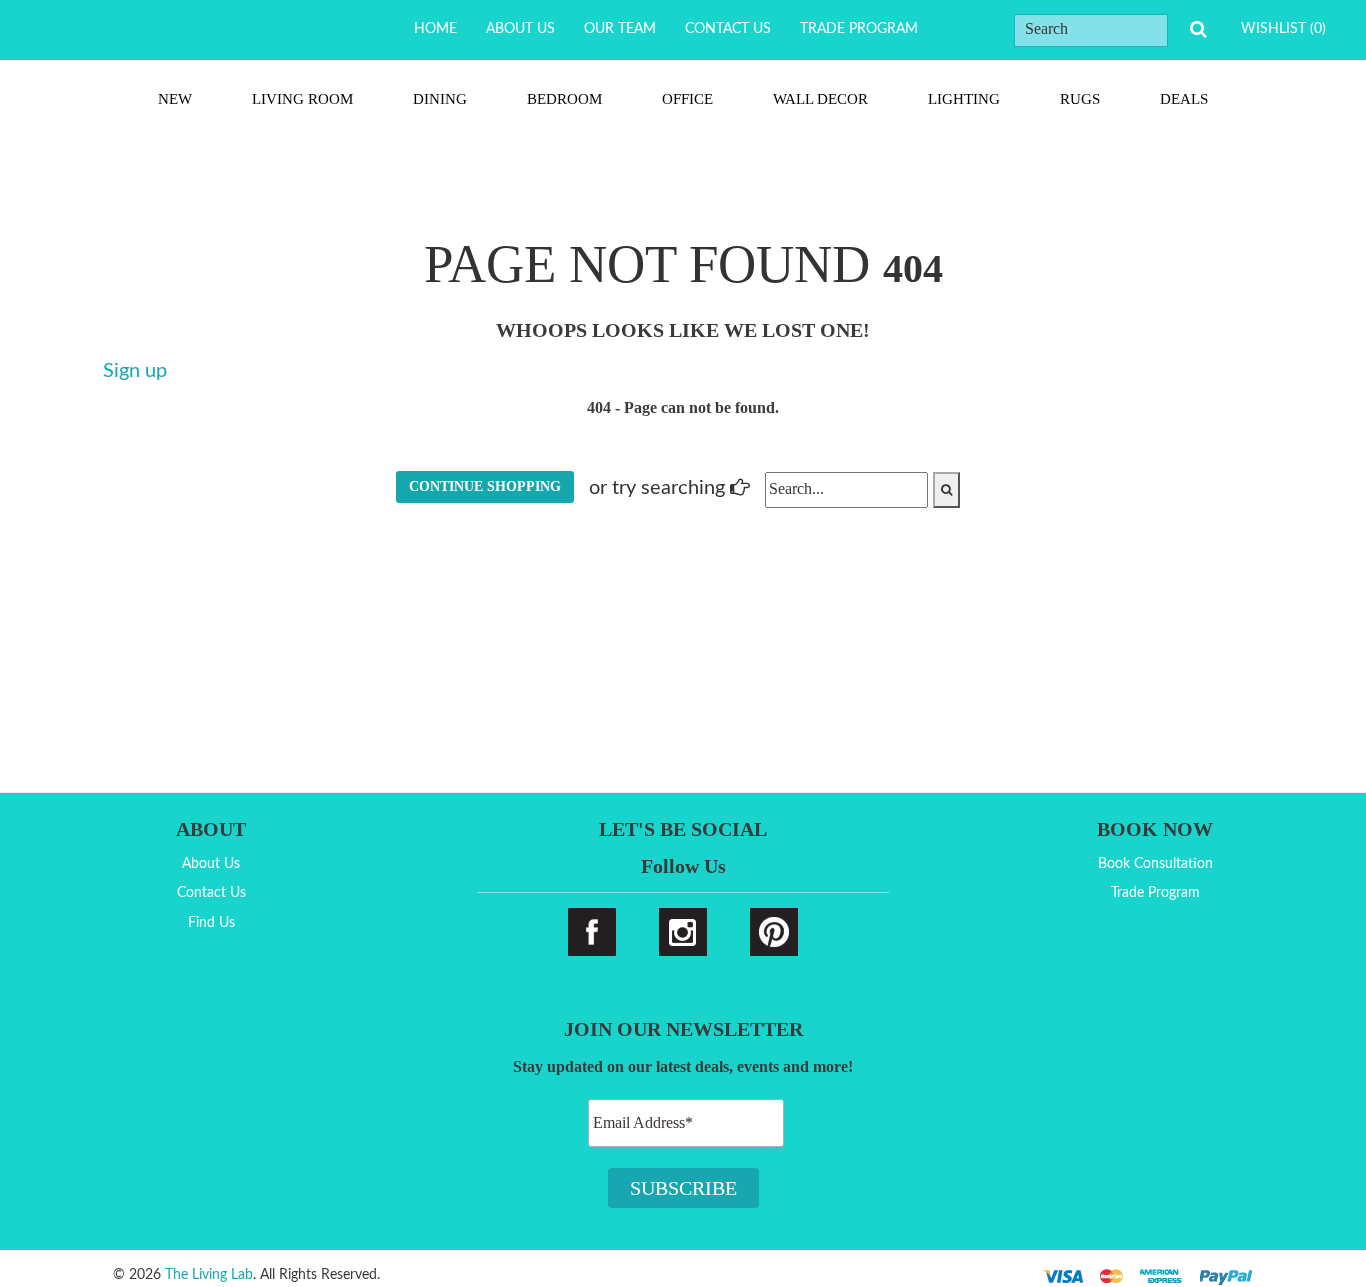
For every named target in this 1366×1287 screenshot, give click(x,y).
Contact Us (728, 29)
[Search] (1198, 29)
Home (435, 29)
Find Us (211, 923)
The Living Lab (209, 1275)
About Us (520, 29)
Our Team (620, 29)
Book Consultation (1155, 864)
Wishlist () (1283, 29)
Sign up (135, 371)
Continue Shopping (485, 486)
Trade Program (859, 29)
